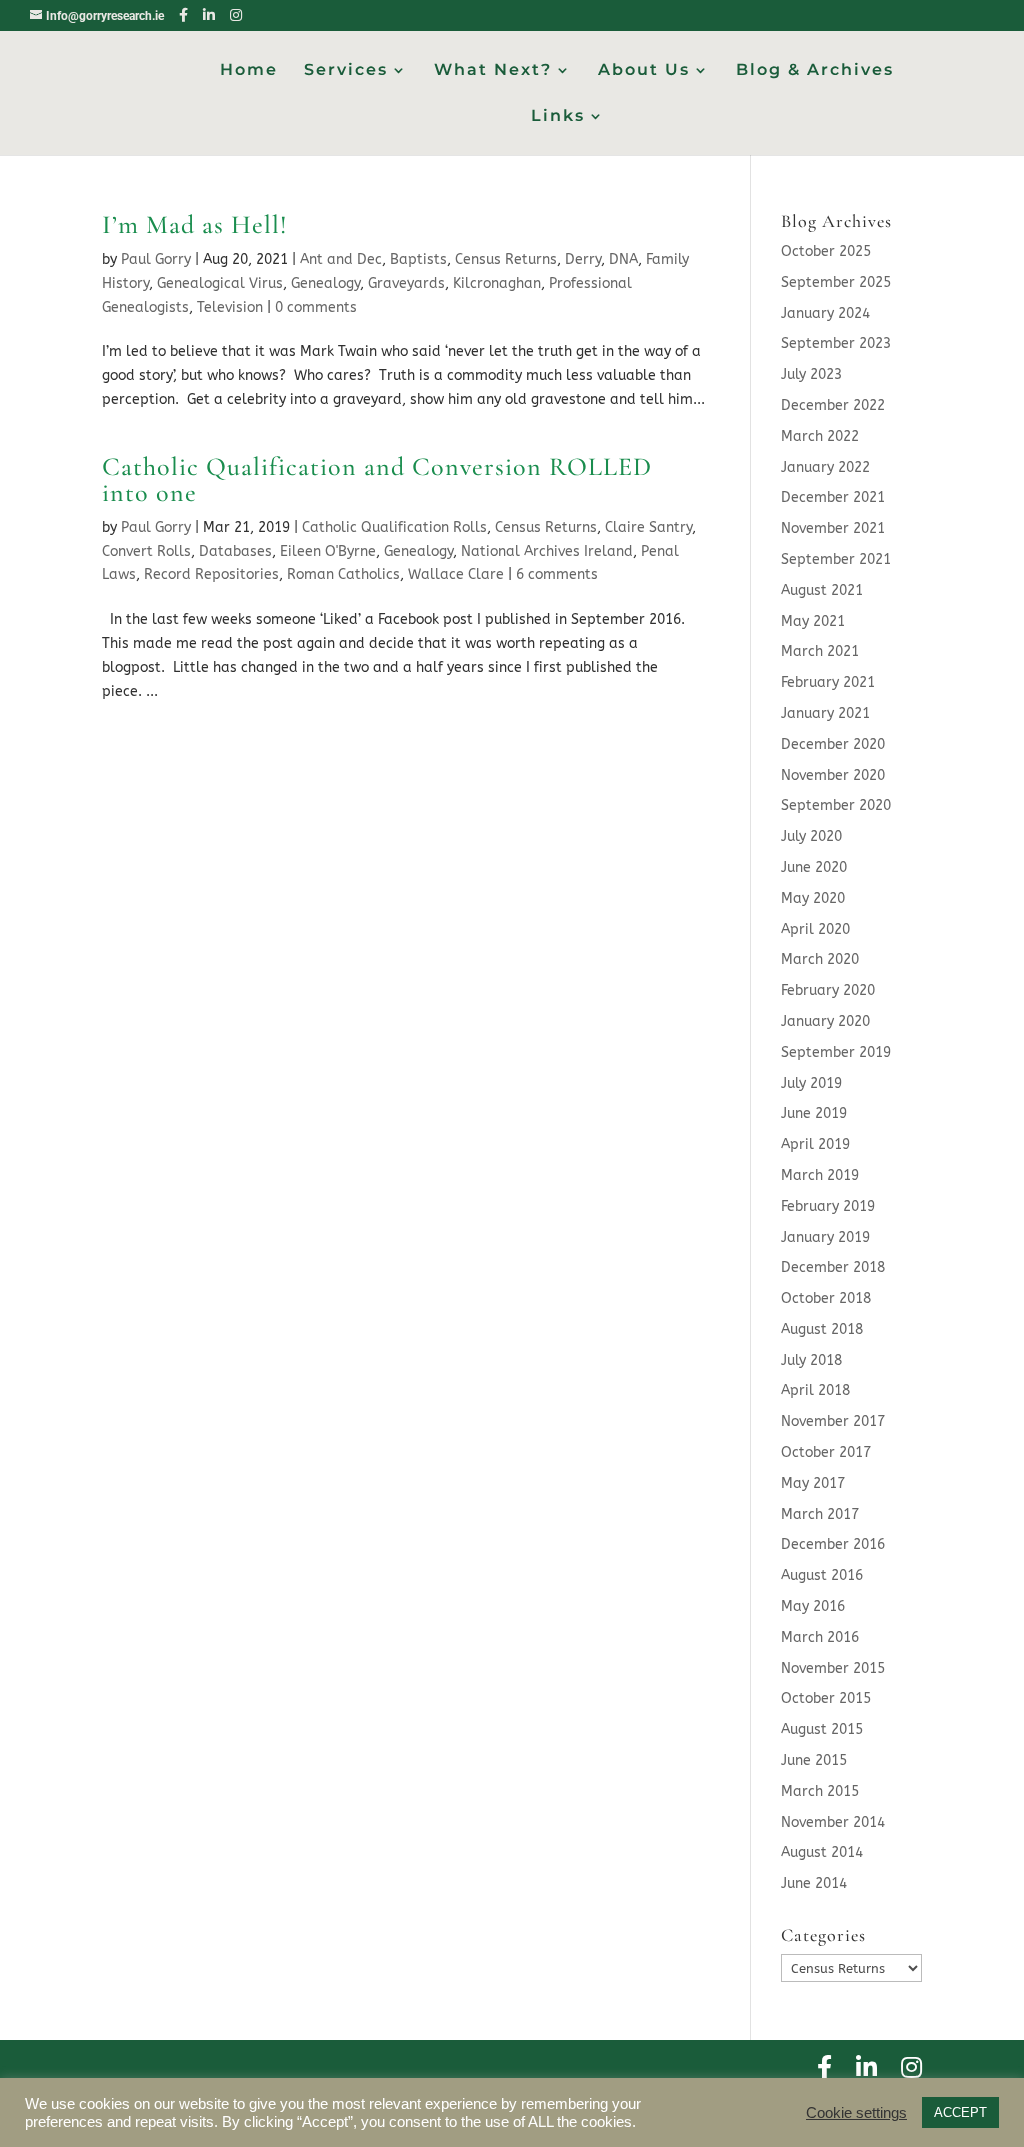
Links (558, 117)
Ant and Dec (341, 259)
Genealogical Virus (220, 283)
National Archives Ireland (547, 551)
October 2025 (826, 251)
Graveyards (406, 283)
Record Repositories (211, 574)
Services (346, 71)
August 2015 (822, 1729)
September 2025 (836, 282)
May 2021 (813, 621)
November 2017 (833, 1421)
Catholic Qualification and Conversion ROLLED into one (377, 479)
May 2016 (813, 1606)
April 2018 (815, 1390)
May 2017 (813, 1483)
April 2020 (815, 929)
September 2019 (836, 1052)
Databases (235, 551)
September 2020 (836, 805)
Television (230, 307)
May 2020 (813, 898)
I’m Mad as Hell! (195, 224)
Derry (583, 259)
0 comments (316, 307)
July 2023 (811, 374)
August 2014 (822, 1852)
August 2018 (822, 1329)
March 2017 (820, 1514)
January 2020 (825, 1021)
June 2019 (814, 1113)
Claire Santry (648, 527)
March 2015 (820, 1791)
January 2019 (825, 1237)
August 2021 (822, 590)
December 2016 (833, 1544)
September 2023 (836, 343)
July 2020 (811, 836)
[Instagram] (236, 15)
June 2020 (814, 867)
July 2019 (811, 1083)
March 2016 (820, 1637)
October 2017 (826, 1452)
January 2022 (825, 467)
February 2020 (828, 990)
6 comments (557, 574)
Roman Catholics (343, 574)
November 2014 (833, 1822)
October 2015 (826, 1698)
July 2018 (811, 1360)
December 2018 (833, 1267)
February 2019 (828, 1206)
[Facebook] (183, 15)
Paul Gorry (156, 259)
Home (249, 71)
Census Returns (506, 259)
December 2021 (833, 497)
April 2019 (815, 1144)
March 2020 (820, 959)
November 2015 (833, 1668)
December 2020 (833, 744)
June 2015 (814, 1760)
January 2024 (825, 313)
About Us (644, 71)
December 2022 (833, 405)
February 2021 (828, 682)
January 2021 (825, 713)
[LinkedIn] (209, 15)
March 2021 (820, 651)
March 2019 (820, 1175)
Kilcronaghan (497, 283)
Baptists (418, 259)
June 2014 (814, 1883)
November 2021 (833, 528)
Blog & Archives (815, 71)
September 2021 (836, 559)
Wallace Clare (456, 574)
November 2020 (833, 775)
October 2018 (826, 1298)
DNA (623, 259)
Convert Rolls (146, 551)
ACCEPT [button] (960, 2112)
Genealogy (325, 283)
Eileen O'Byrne (328, 551)
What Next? (493, 71)
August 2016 (822, 1575)
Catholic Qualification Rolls (394, 527)
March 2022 (820, 436)
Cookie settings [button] (856, 2113)
